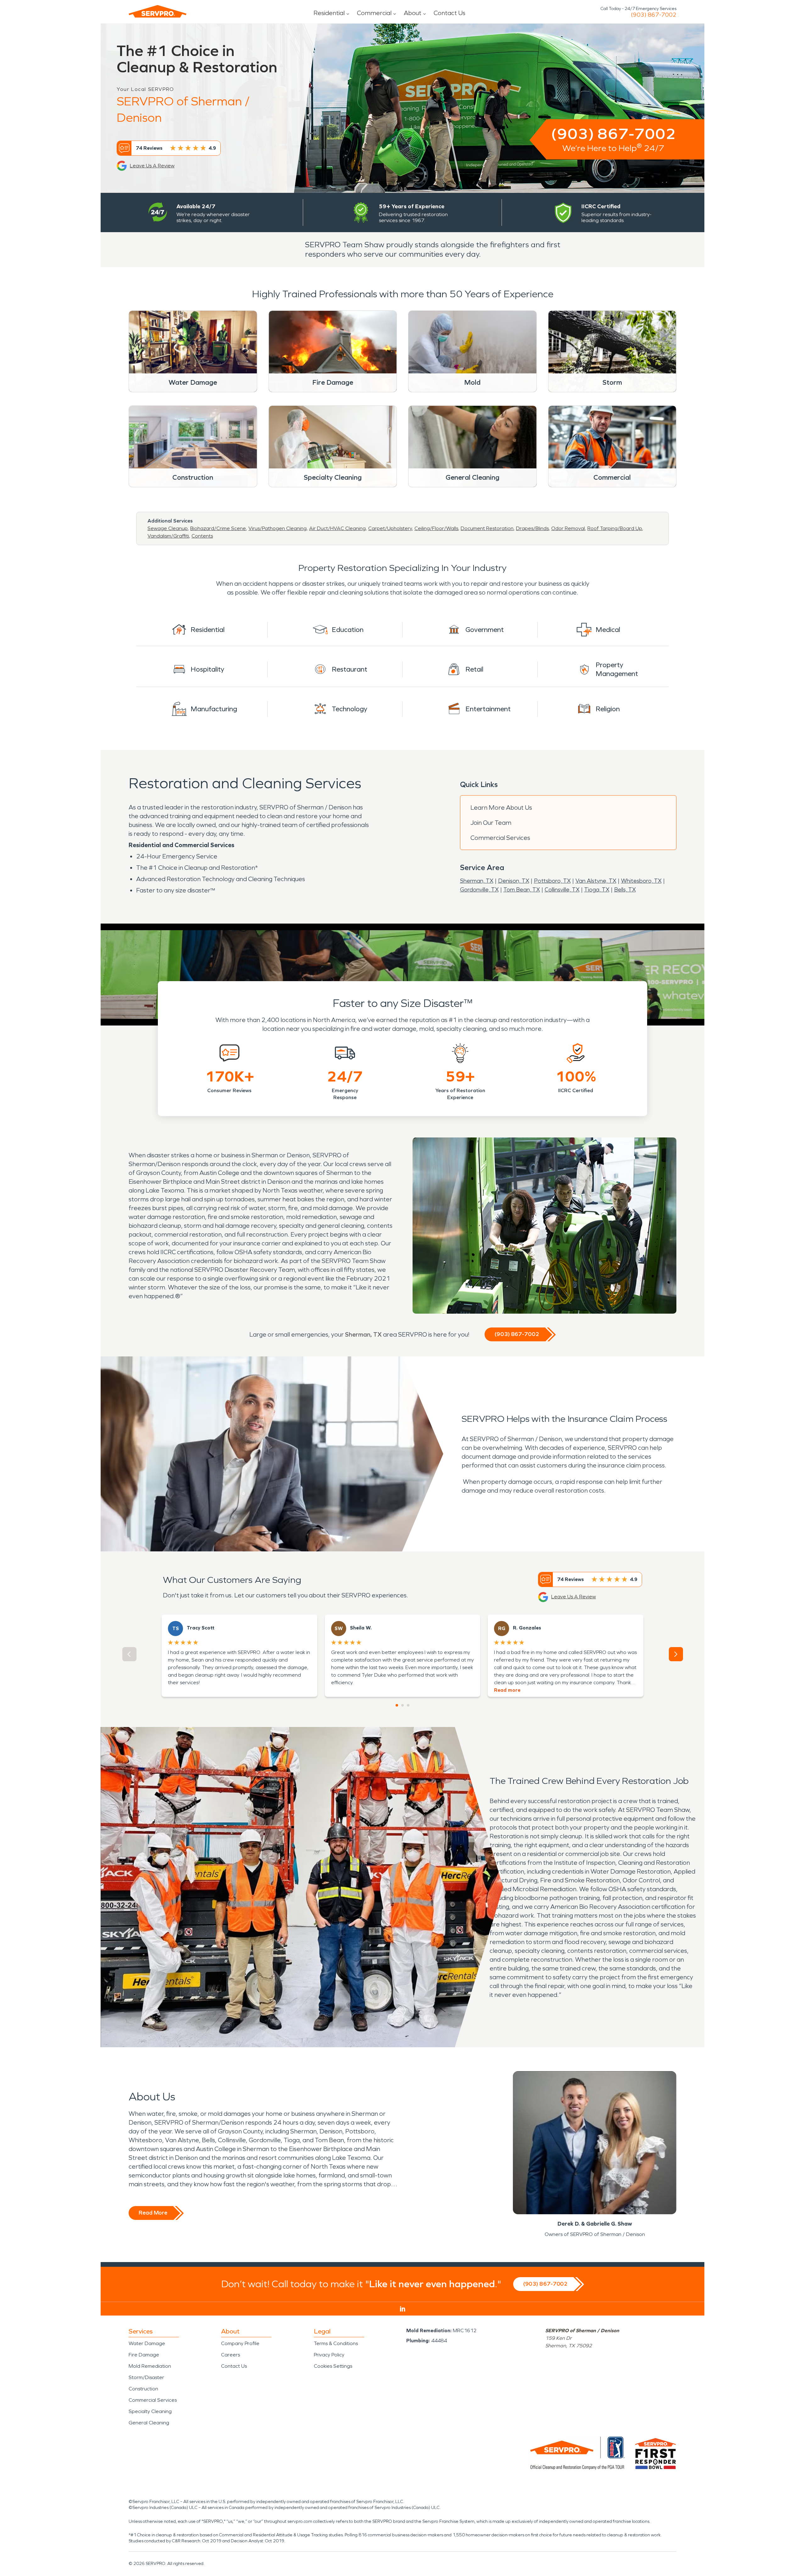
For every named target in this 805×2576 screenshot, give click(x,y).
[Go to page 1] (397, 1705)
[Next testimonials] (676, 1654)
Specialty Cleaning (150, 2411)
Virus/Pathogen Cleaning (278, 528)
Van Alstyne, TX (596, 881)
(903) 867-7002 (654, 15)
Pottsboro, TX (552, 881)
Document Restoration (487, 528)
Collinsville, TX (562, 890)
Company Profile (240, 2343)
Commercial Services (500, 838)
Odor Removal (568, 528)
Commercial (374, 13)
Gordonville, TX (479, 890)
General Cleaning (149, 2423)
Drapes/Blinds (532, 528)
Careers (230, 2355)
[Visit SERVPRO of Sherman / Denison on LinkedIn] (403, 2309)
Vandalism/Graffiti (168, 536)
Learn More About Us (501, 807)
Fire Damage (144, 2355)
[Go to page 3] (408, 1705)
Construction (143, 2389)
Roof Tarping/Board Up (615, 528)
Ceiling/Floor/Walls (436, 528)
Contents (202, 536)
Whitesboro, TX (641, 881)
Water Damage (147, 2343)
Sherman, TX (477, 881)
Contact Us (450, 13)
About (413, 13)
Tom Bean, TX (522, 890)
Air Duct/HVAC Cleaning (337, 528)
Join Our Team (491, 823)
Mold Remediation (150, 2366)
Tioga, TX (597, 890)
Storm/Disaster (146, 2377)
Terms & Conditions (336, 2343)
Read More (153, 2213)
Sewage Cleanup (168, 528)
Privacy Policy (329, 2355)
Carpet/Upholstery (390, 528)
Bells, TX (625, 890)
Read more (507, 1690)
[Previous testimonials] (129, 1654)
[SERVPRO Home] (158, 11)
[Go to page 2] (402, 1705)
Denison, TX (514, 881)
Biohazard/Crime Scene (218, 528)
